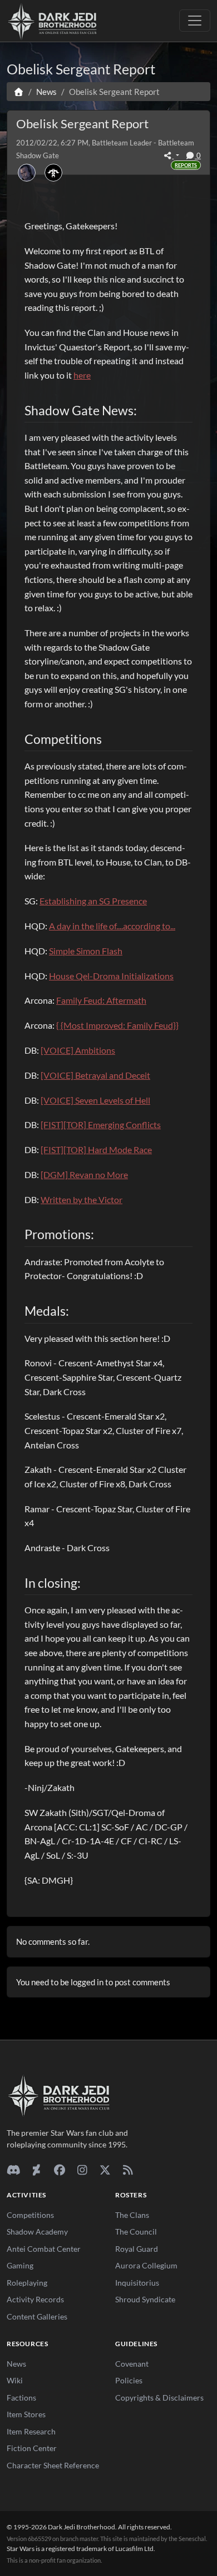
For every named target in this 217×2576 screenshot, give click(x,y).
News (16, 2364)
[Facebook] (59, 2170)
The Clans (132, 2215)
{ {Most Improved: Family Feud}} (117, 1025)
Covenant (132, 2364)
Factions (21, 2398)
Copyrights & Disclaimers (159, 2398)
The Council (136, 2232)
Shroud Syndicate (145, 2299)
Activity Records (35, 2299)
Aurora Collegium (146, 2265)
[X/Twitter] (105, 2170)
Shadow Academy (37, 2232)
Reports (186, 165)
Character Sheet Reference (53, 2465)
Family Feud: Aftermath (101, 1000)
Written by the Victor (82, 1199)
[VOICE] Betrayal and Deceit (95, 1075)
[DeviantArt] (36, 2170)
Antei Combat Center (44, 2249)
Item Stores (26, 2414)
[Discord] (14, 2170)
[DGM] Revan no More (84, 1174)
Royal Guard (137, 2249)
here (82, 375)
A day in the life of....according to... (112, 926)
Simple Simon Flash (86, 951)
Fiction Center (32, 2448)
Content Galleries (37, 2316)
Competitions (30, 2215)
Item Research (31, 2431)
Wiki (15, 2380)
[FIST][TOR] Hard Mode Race (96, 1149)
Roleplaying (27, 2283)
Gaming (20, 2265)
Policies (129, 2380)
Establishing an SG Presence (93, 901)
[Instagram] (82, 2170)
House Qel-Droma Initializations (111, 976)
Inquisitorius (137, 2283)
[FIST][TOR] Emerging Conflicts (101, 1125)
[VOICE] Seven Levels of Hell (95, 1100)
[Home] (19, 92)
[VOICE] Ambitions (78, 1050)
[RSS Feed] (128, 2170)
